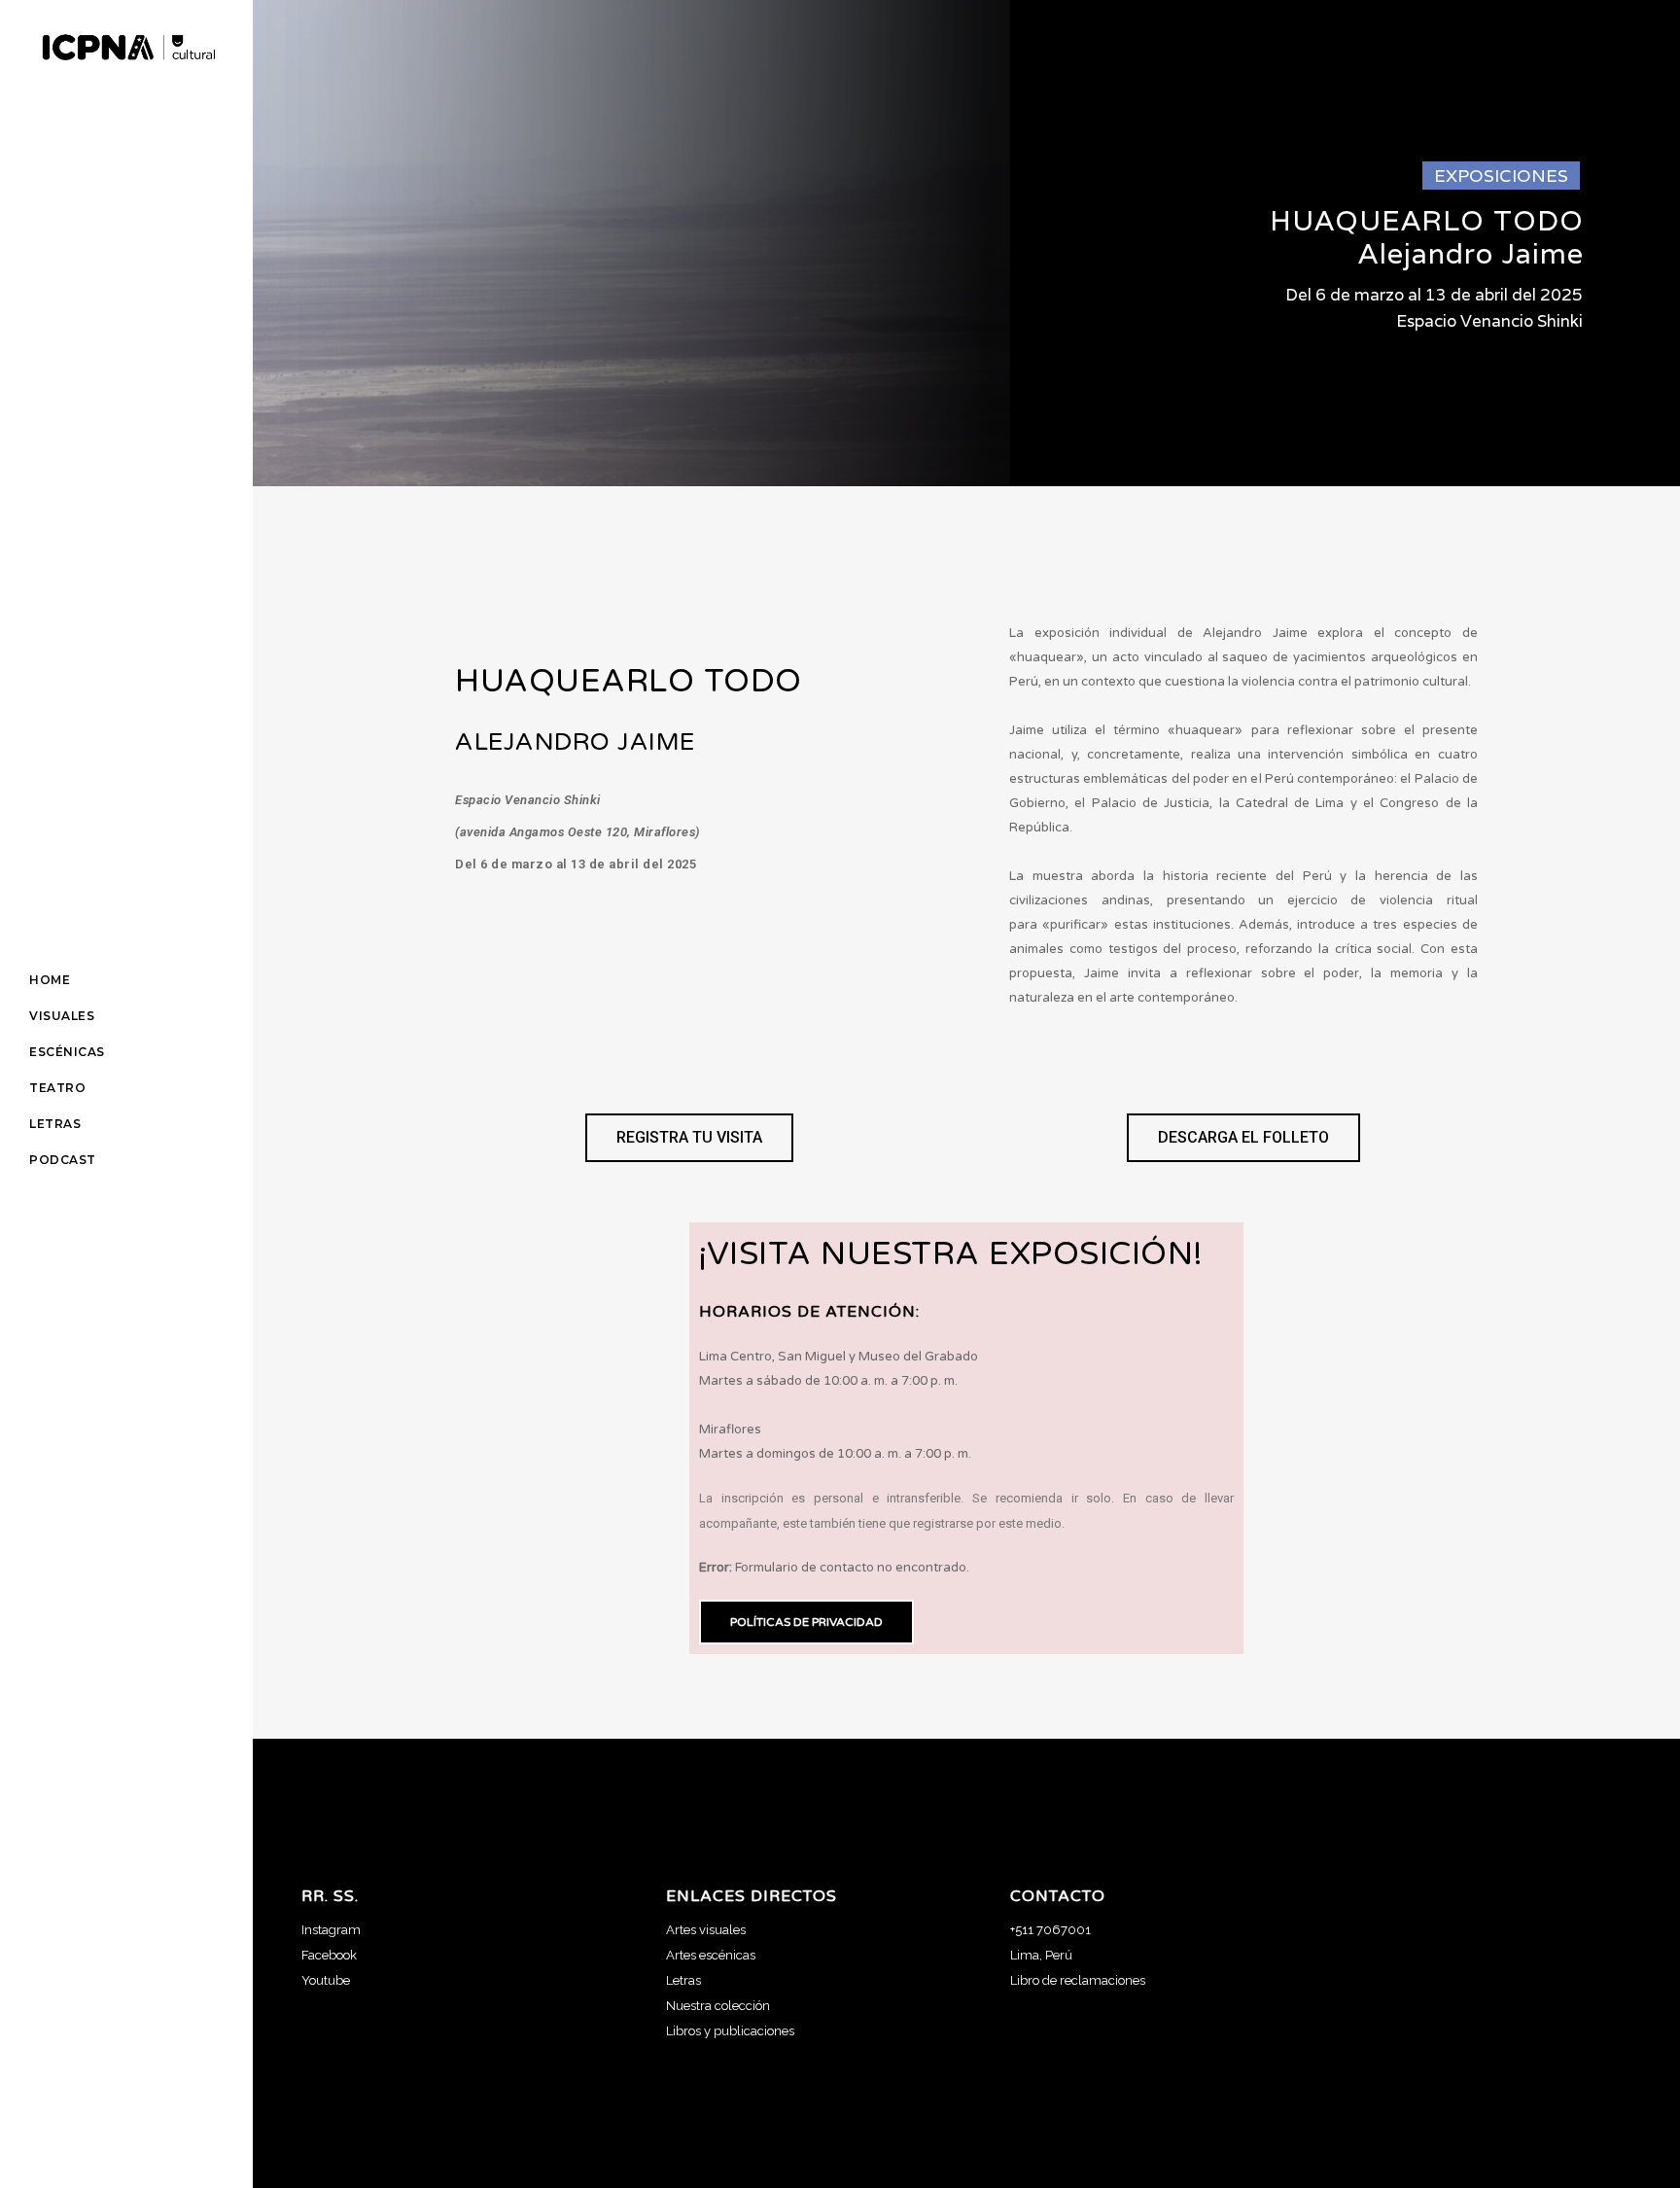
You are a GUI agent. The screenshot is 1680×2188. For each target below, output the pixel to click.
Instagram (331, 1930)
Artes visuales (706, 1930)
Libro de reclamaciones (1078, 1980)
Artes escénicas (711, 1955)
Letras (683, 1980)
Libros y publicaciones (730, 2031)
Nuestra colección (718, 2006)
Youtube (326, 1980)
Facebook (329, 1955)
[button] (689, 1138)
